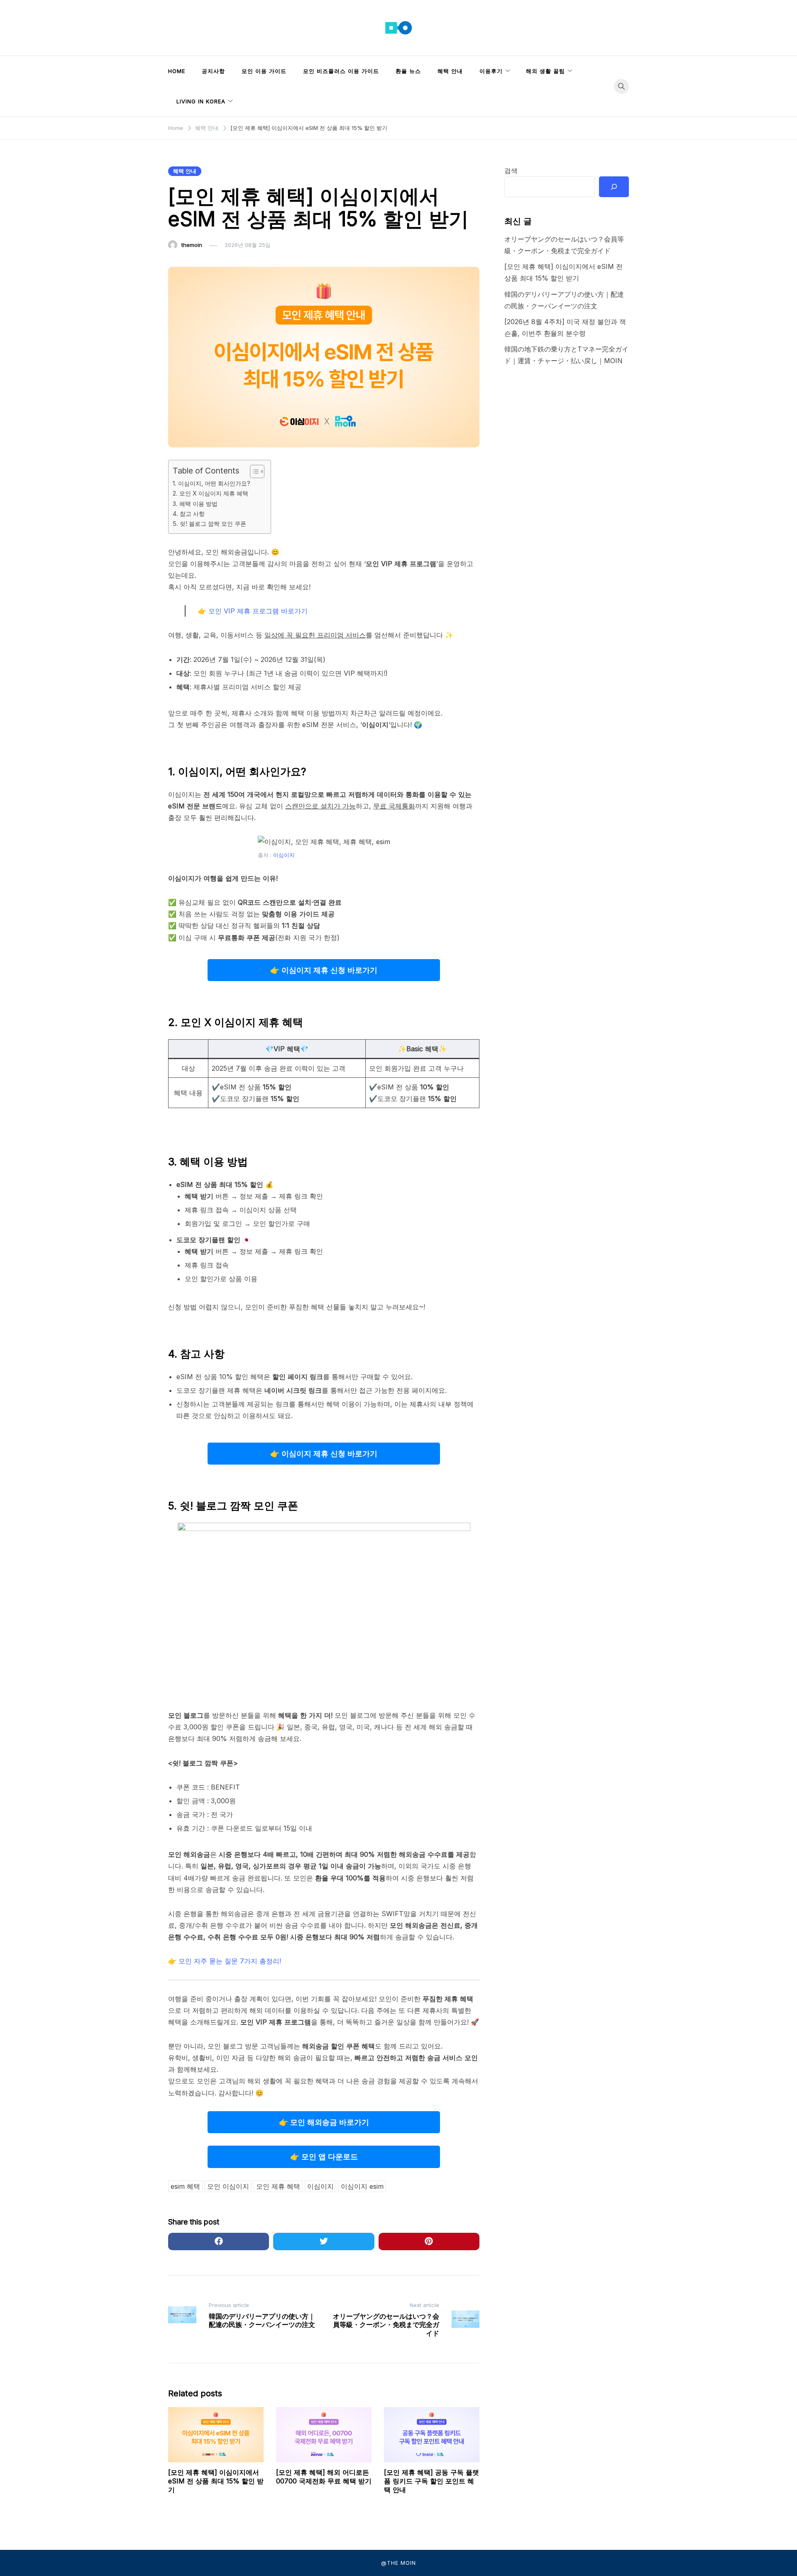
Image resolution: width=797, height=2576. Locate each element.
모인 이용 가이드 (264, 71)
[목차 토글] (253, 471)
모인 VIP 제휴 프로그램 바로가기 (258, 611)
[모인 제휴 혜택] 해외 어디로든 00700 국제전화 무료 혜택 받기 (324, 2477)
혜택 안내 (450, 71)
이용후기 (491, 71)
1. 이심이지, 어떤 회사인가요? (211, 483)
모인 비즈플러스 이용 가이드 (341, 71)
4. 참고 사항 (189, 514)
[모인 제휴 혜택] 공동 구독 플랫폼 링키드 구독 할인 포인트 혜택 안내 (432, 2481)
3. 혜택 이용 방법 (195, 504)
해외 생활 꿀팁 (545, 71)
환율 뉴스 (408, 71)
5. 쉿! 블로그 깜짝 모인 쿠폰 (209, 524)
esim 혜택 (185, 2186)
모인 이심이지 (228, 2186)
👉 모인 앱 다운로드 (324, 2157)
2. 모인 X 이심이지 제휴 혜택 (210, 493)
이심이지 (284, 855)
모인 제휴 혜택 (278, 2186)
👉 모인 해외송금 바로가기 (324, 2122)
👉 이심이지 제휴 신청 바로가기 (324, 970)
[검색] (614, 187)
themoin (192, 245)
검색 (511, 171)
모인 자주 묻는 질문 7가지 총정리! (230, 1961)
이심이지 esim (362, 2186)
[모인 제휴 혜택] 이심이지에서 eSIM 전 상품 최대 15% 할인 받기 (216, 2481)
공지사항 (213, 71)
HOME (177, 71)
